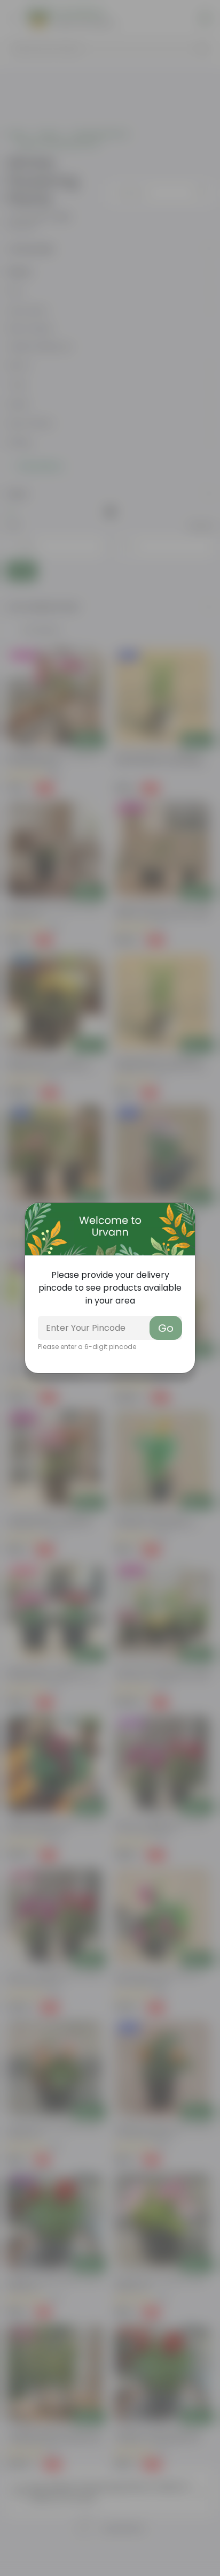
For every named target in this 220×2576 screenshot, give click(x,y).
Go (166, 1328)
